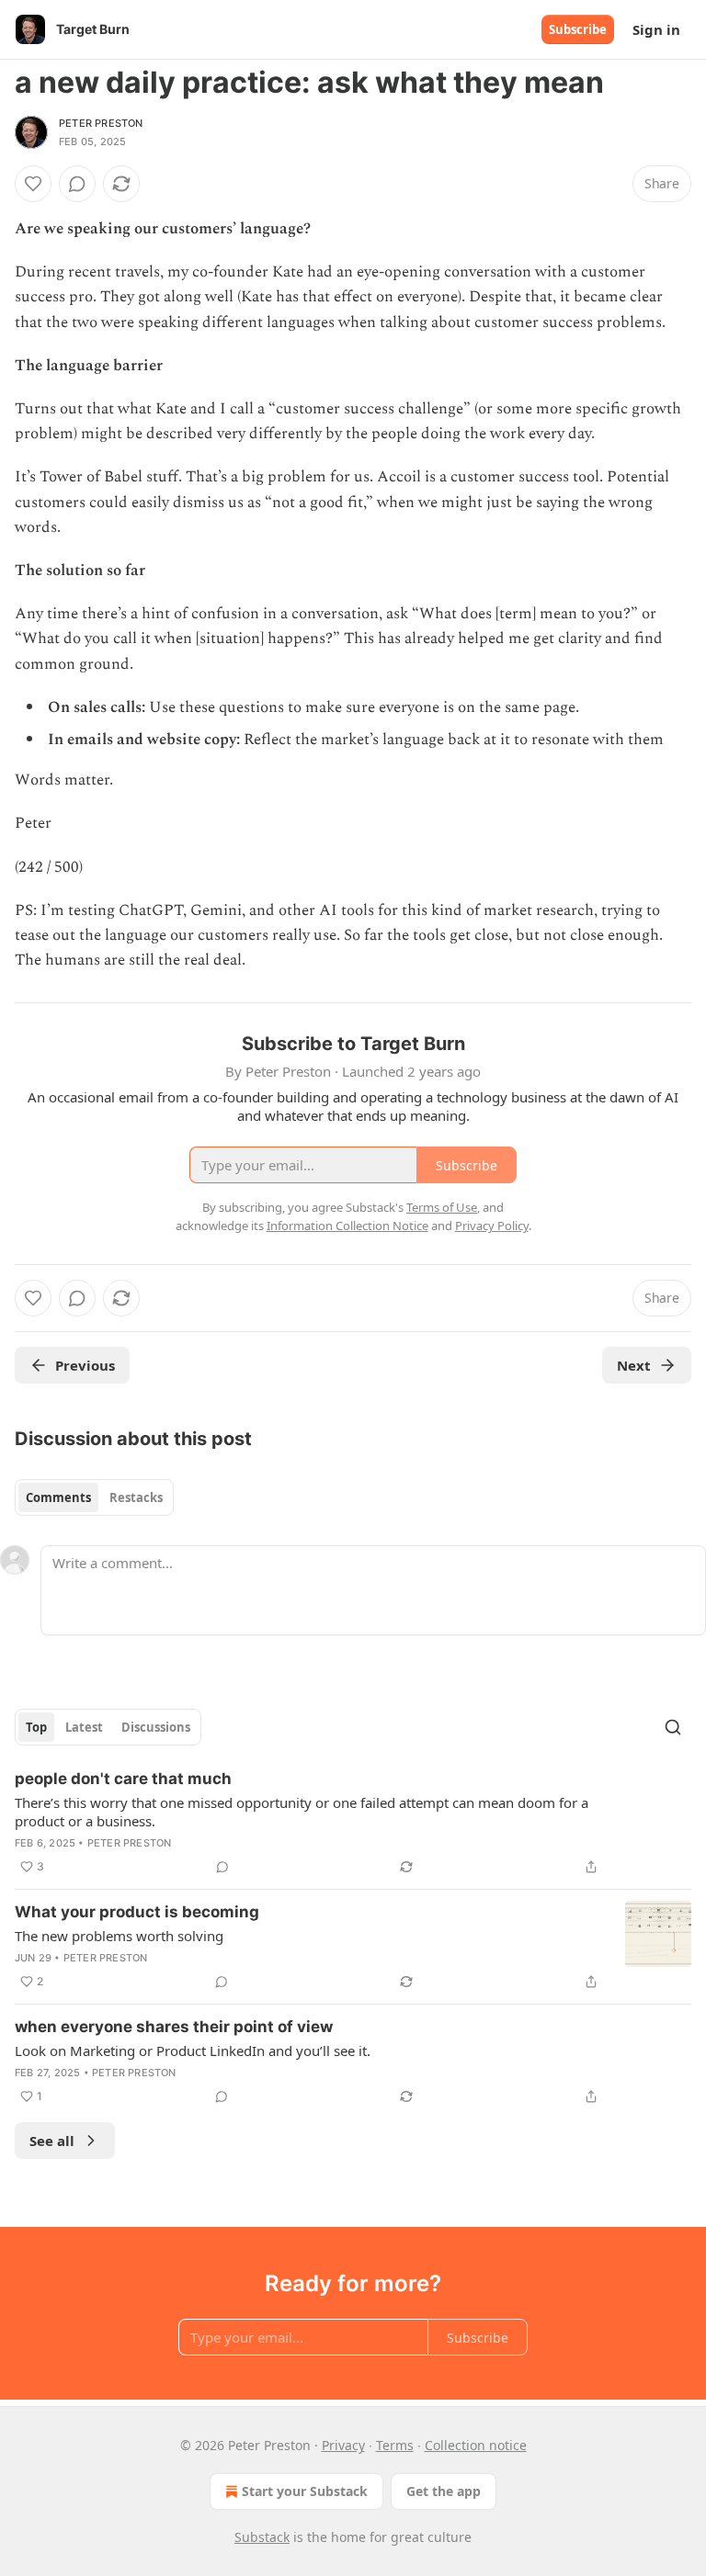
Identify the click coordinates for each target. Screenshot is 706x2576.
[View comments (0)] (77, 184)
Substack (262, 2537)
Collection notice (476, 2445)
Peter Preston (101, 123)
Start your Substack (305, 2491)
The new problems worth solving (119, 1936)
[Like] (33, 184)
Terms (395, 2445)
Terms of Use (442, 1207)
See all (52, 2141)
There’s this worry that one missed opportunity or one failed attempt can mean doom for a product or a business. (302, 1812)
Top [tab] (36, 1727)
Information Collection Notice (347, 1226)
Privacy (343, 2445)
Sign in (656, 29)
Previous (85, 1365)
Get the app (444, 2491)
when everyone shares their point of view (174, 2027)
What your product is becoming (137, 1912)
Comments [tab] (58, 1497)
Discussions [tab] (156, 1727)
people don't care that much (123, 1779)
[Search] (673, 1727)
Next (634, 1365)
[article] (353, 1823)
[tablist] (94, 1497)
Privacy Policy (492, 1226)
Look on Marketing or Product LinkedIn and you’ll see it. (193, 2051)
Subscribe (578, 29)
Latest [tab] (84, 1727)
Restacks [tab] (136, 1497)
